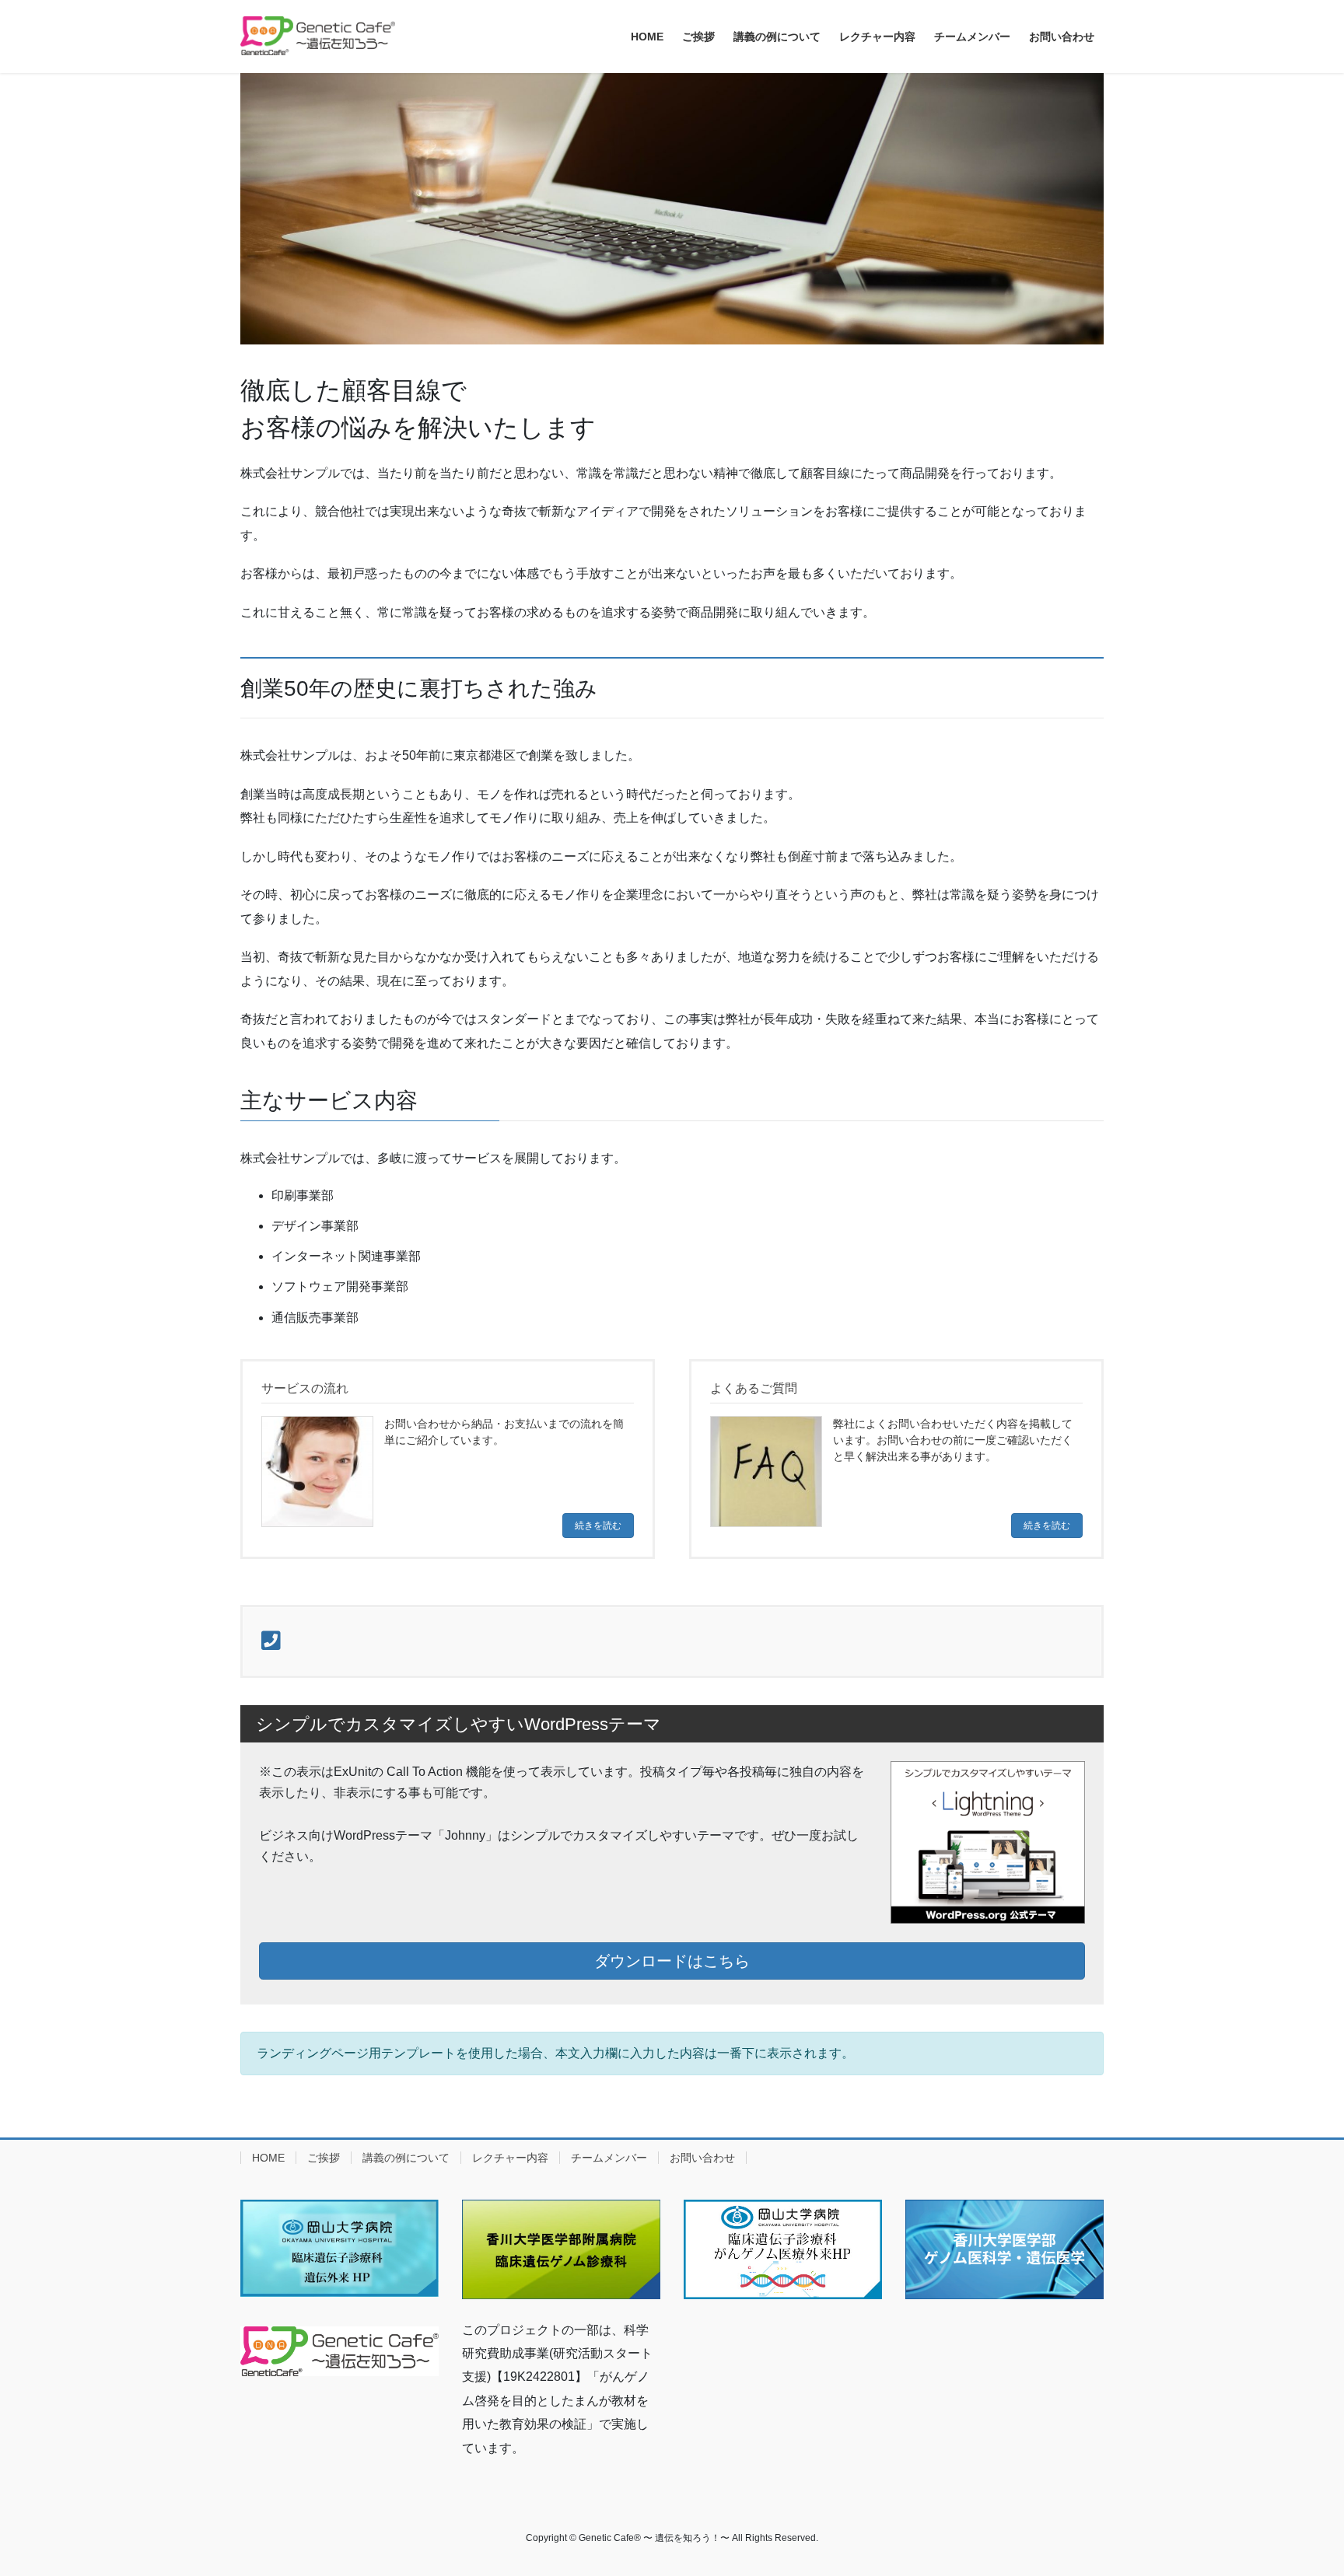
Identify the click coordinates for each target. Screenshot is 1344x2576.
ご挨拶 (324, 2158)
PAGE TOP (1298, 2485)
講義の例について (406, 2158)
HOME (268, 2158)
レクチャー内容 (510, 2158)
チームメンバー (609, 2158)
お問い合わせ (702, 2158)
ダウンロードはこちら (672, 1961)
